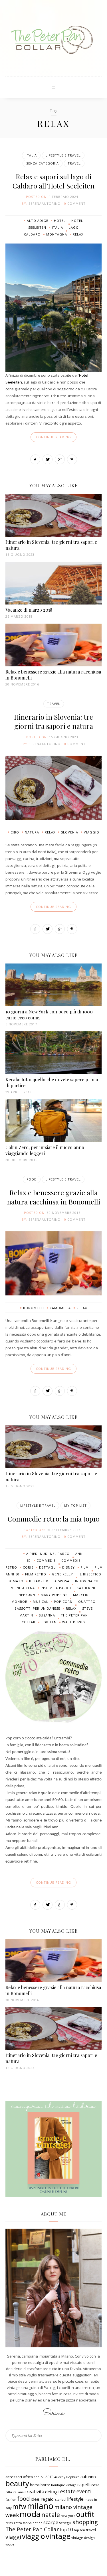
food (23, 2498)
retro (18, 2523)
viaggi (13, 2537)
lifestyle (75, 2499)
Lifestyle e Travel (63, 155)
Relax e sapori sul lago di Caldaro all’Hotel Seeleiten (53, 181)
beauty (17, 2483)
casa (95, 2485)
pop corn (63, 1602)
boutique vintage (64, 2485)
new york (68, 2516)
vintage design (83, 2538)
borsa (35, 2485)
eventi (84, 2491)
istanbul (60, 2500)
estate (68, 2491)
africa (28, 2477)
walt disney (74, 1622)
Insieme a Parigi (56, 1588)
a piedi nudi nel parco (48, 1554)
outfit (85, 2514)
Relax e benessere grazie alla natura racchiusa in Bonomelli (53, 1197)
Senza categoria (43, 163)
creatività (34, 2492)
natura (32, 832)
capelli (84, 2484)
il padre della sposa (49, 1581)
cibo (15, 832)
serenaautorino (45, 203)
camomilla (60, 1308)
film (85, 1567)
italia (57, 227)
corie (28, 1567)
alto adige (38, 221)
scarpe (51, 2522)
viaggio (92, 832)
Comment (76, 203)
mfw (19, 2507)
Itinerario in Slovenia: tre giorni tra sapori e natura (53, 721)
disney (68, 1567)
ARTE (49, 2477)
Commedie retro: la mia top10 (54, 1519)
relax (78, 234)
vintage (58, 2536)
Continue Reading (53, 437)
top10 (66, 2529)
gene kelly (62, 1574)
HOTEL (60, 221)
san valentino (33, 2523)
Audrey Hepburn (67, 2477)
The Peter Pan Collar (32, 2529)
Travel (74, 163)
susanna (47, 1615)
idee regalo (42, 2499)
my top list (75, 1505)
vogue (10, 2544)
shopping (85, 2522)
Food (32, 1179)
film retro (36, 1574)
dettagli (48, 1567)
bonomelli (34, 1308)
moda (30, 2514)
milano (40, 2506)
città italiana (15, 2492)
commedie (46, 1560)
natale (51, 2515)
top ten (49, 1622)
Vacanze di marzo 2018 (29, 610)
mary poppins (54, 1595)
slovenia (70, 832)
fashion (11, 2500)
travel (91, 2530)
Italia (31, 155)
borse (45, 2485)
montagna (57, 234)
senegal (65, 2523)
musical (41, 1602)
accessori (14, 2477)
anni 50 (39, 2477)
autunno (88, 2477)
